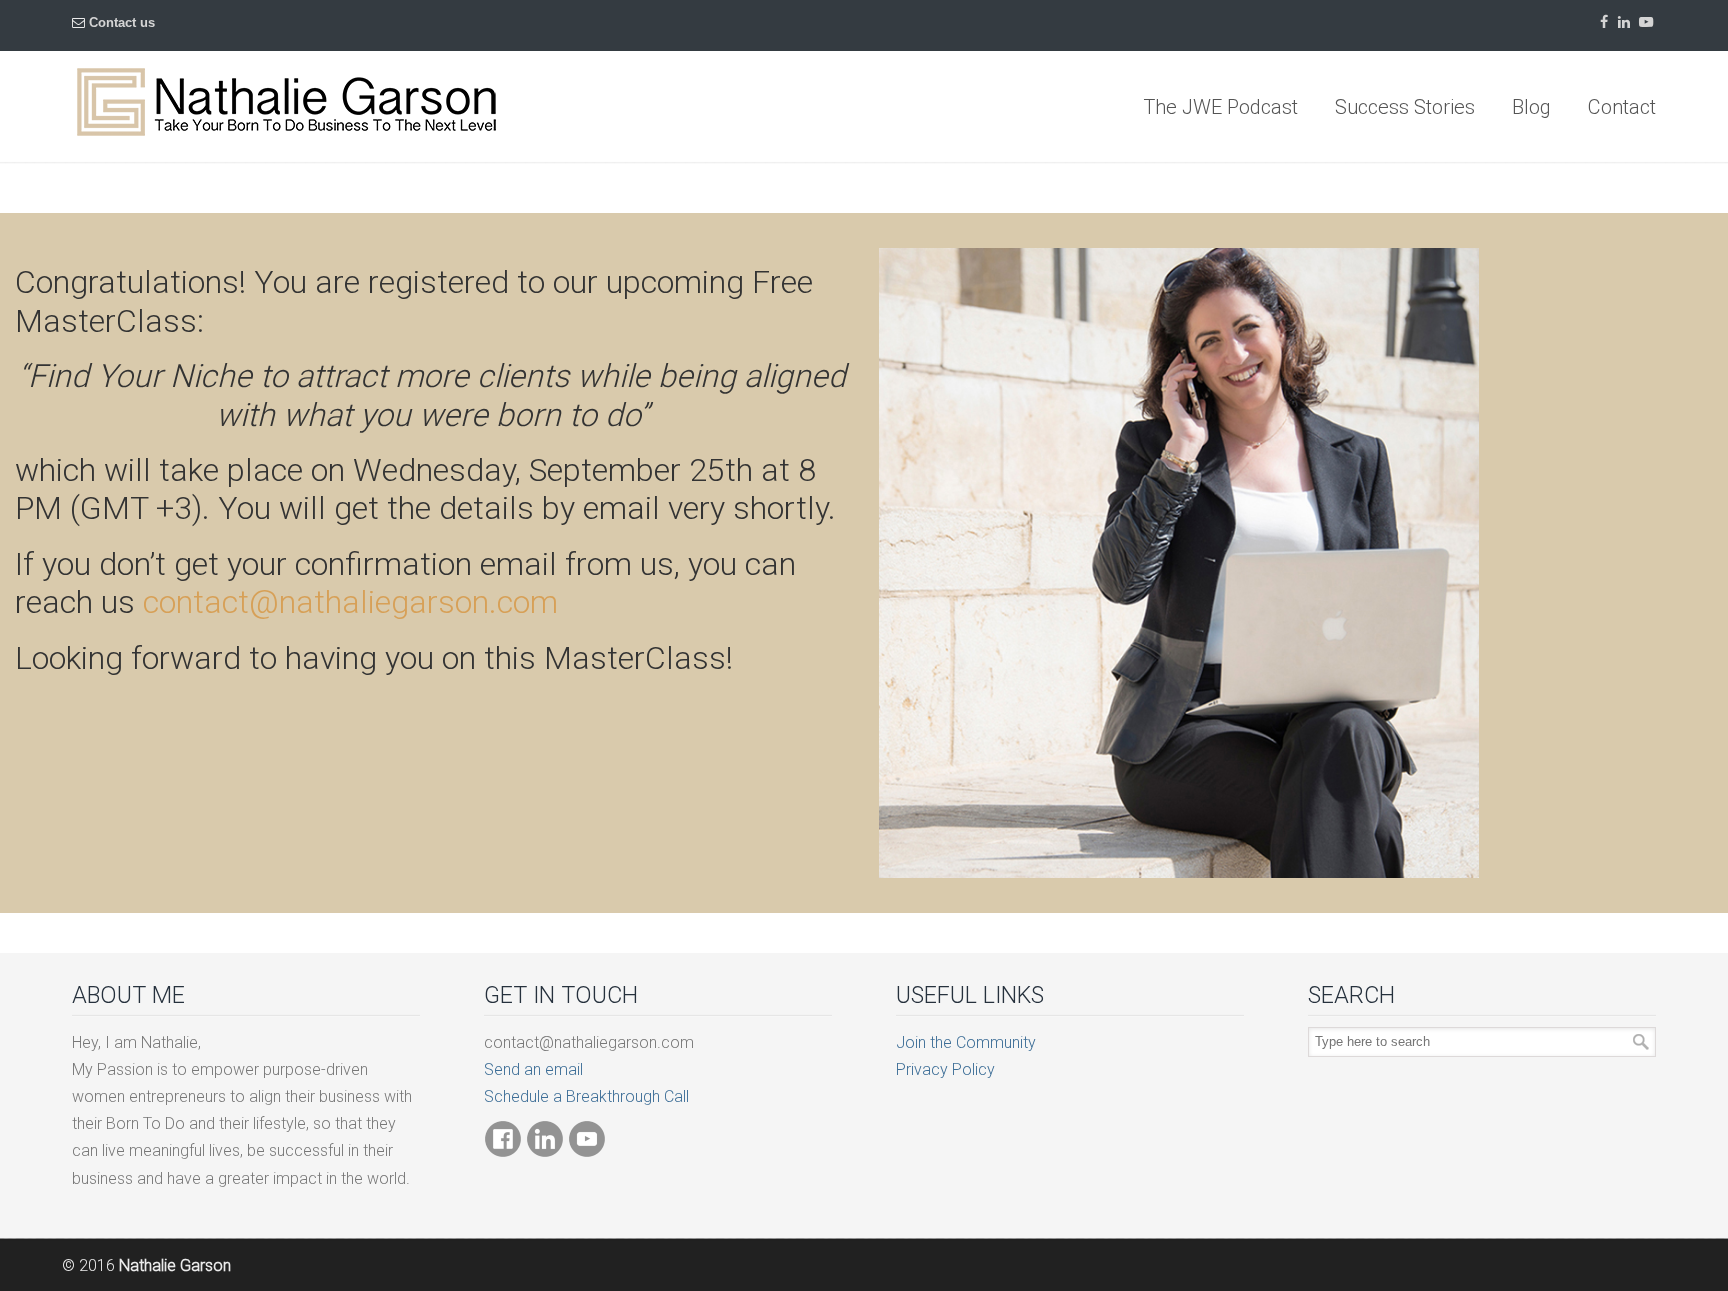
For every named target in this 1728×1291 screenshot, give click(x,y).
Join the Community (966, 1042)
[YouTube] (1646, 22)
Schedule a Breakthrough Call (586, 1096)
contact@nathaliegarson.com (350, 602)
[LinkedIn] (1624, 22)
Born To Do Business (286, 102)
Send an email (533, 1069)
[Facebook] (1604, 22)
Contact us (122, 22)
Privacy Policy (945, 1069)
